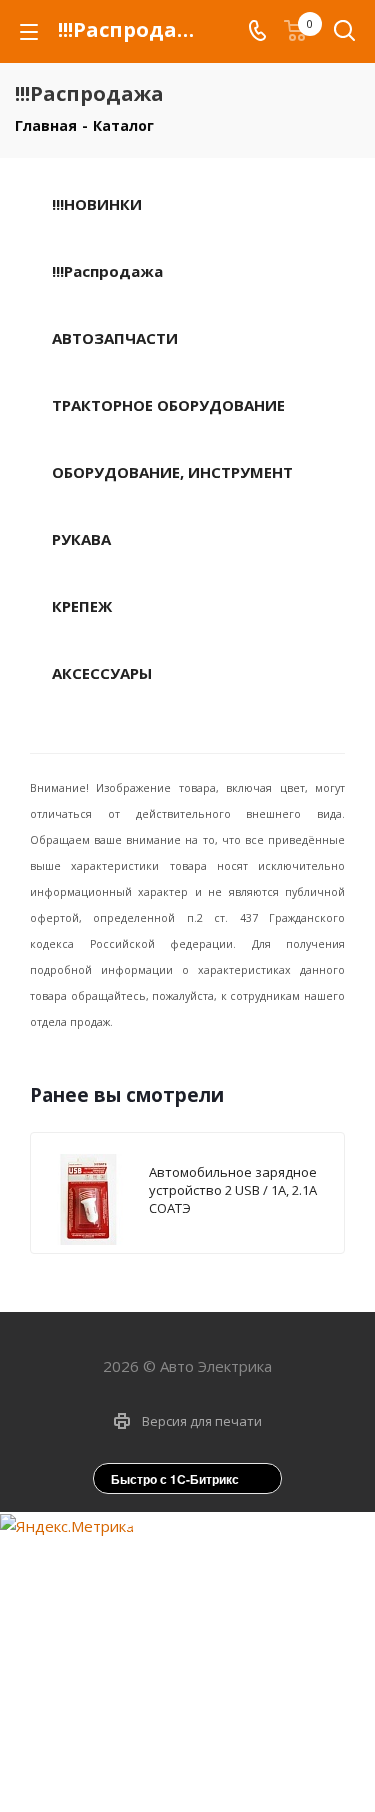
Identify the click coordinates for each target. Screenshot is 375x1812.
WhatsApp (208, 1767)
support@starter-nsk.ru (204, 1607)
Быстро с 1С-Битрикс (175, 1479)
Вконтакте (158, 1767)
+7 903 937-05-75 (204, 1565)
